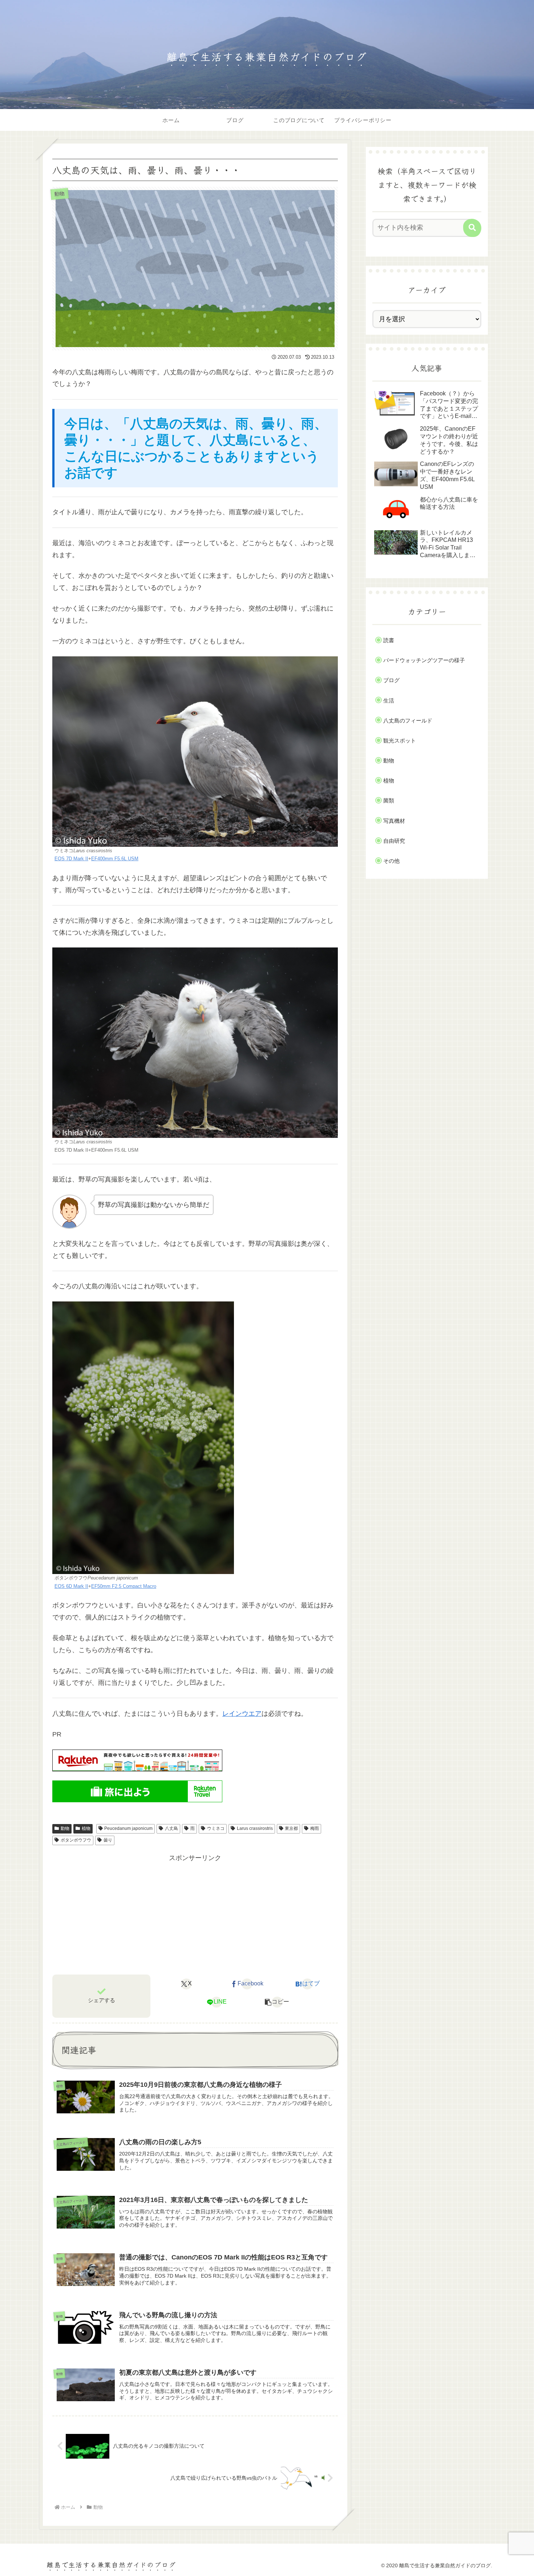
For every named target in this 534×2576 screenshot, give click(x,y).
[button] (277, 2002)
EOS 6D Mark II (71, 1586)
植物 (86, 1828)
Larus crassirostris (255, 1828)
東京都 (291, 1828)
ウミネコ (216, 1828)
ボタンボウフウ (76, 1840)
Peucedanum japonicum (128, 1828)
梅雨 (315, 1828)
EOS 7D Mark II (71, 859)
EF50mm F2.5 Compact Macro (124, 1586)
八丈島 (171, 1828)
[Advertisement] (195, 1915)
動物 (65, 1828)
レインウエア (242, 1714)
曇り (108, 1840)
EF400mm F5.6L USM (115, 859)
